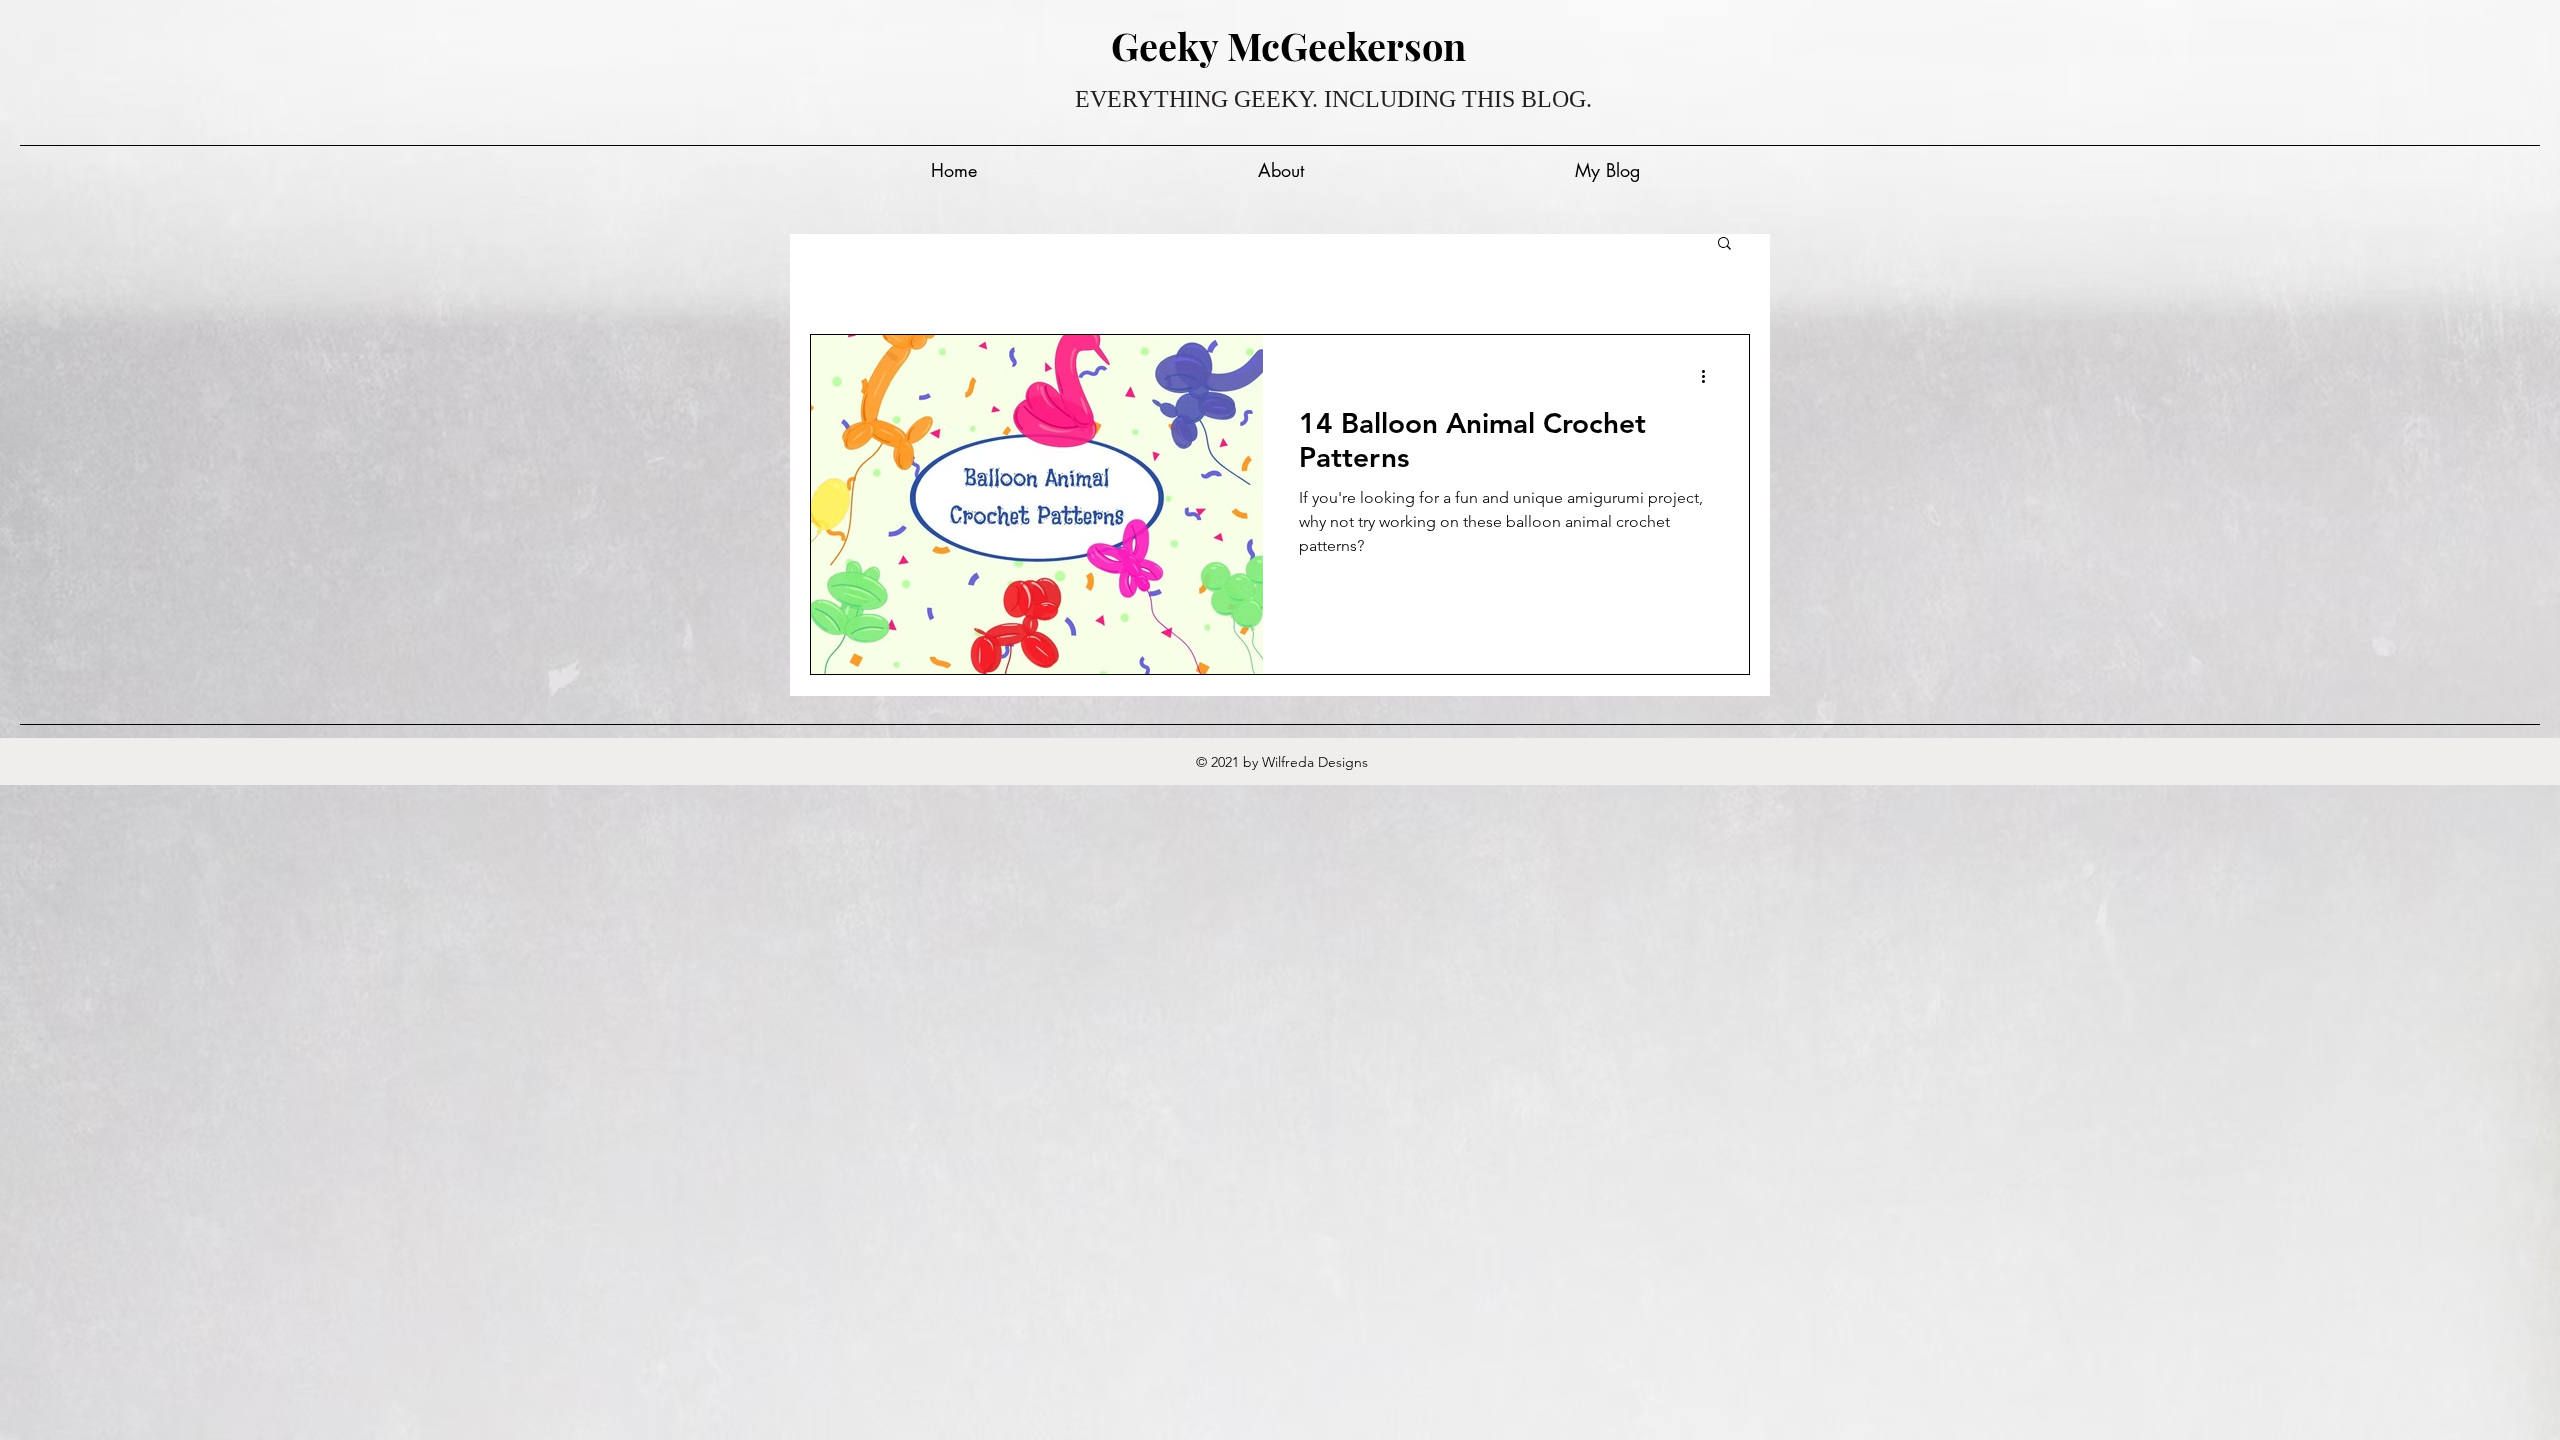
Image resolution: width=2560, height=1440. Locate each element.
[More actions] (1710, 376)
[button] (1724, 244)
